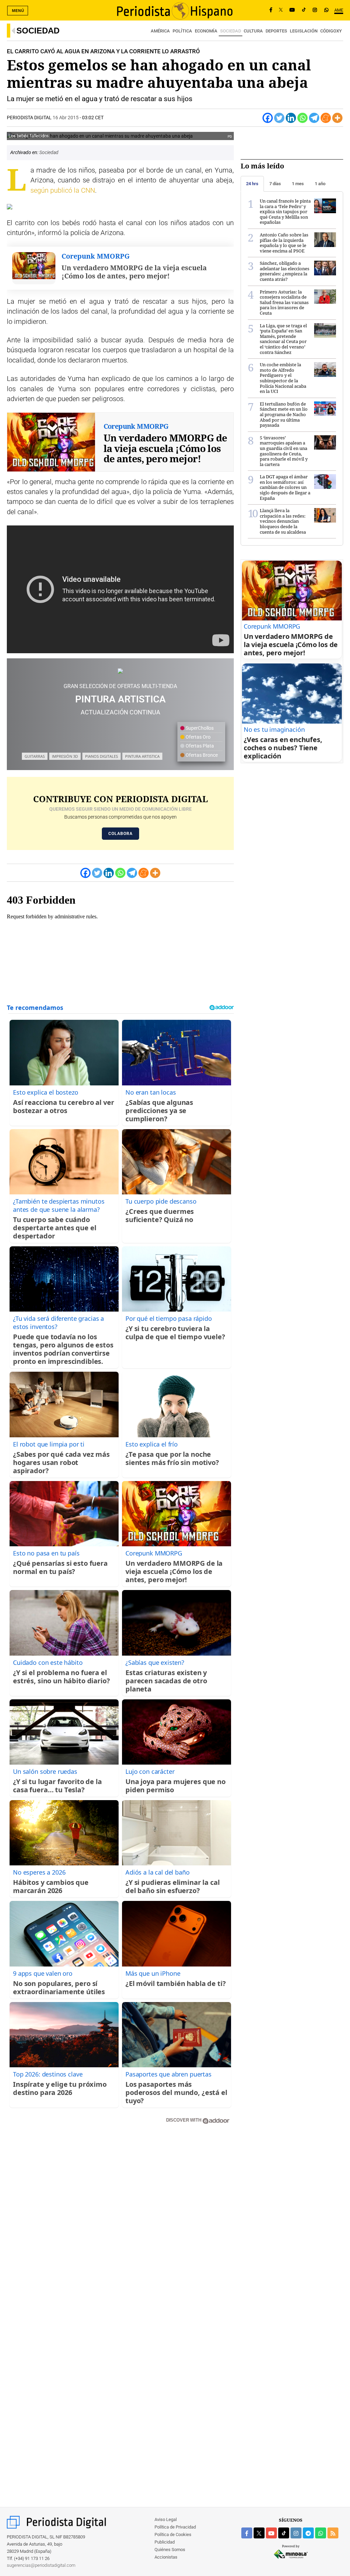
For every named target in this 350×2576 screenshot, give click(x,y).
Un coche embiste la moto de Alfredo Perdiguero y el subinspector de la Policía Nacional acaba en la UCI (283, 378)
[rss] (333, 2533)
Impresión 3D (65, 756)
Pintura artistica (142, 756)
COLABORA (120, 834)
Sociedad (38, 31)
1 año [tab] (320, 184)
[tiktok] (284, 2533)
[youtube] (271, 2533)
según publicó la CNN (63, 190)
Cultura (253, 31)
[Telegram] (314, 118)
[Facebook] (271, 10)
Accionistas (166, 2557)
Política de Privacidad (175, 2527)
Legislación (304, 31)
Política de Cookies (173, 2534)
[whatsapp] (326, 10)
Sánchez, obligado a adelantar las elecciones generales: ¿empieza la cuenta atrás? (285, 271)
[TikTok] (304, 10)
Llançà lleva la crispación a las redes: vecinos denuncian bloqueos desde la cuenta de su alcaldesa (283, 521)
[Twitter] (279, 118)
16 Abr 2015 (66, 118)
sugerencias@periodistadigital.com (41, 2565)
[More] (337, 118)
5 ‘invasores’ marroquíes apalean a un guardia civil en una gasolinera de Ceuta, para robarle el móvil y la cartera (284, 451)
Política (182, 31)
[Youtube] (292, 10)
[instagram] (296, 2533)
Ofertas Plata (199, 746)
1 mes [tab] (298, 184)
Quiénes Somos (170, 2550)
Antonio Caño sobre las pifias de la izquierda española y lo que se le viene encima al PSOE (284, 243)
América (160, 31)
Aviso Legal (166, 2519)
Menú (18, 11)
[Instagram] (315, 10)
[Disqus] (120, 2227)
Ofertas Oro (198, 737)
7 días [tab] (275, 184)
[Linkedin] (291, 118)
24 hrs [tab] (252, 184)
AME (339, 10)
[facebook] (247, 2533)
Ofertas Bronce (201, 755)
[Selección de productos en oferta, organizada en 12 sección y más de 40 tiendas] (120, 671)
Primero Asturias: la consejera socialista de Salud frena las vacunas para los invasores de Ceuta (284, 302)
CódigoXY (331, 31)
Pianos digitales (102, 756)
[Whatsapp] (302, 118)
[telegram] (308, 2533)
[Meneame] (326, 118)
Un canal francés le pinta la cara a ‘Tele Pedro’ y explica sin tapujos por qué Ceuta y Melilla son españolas (285, 211)
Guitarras (35, 756)
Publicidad (165, 2542)
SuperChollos (199, 728)
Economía (206, 31)
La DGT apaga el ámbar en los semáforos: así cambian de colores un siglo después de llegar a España (285, 487)
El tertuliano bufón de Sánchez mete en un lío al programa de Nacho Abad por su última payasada (284, 414)
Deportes (276, 31)
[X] (281, 10)
